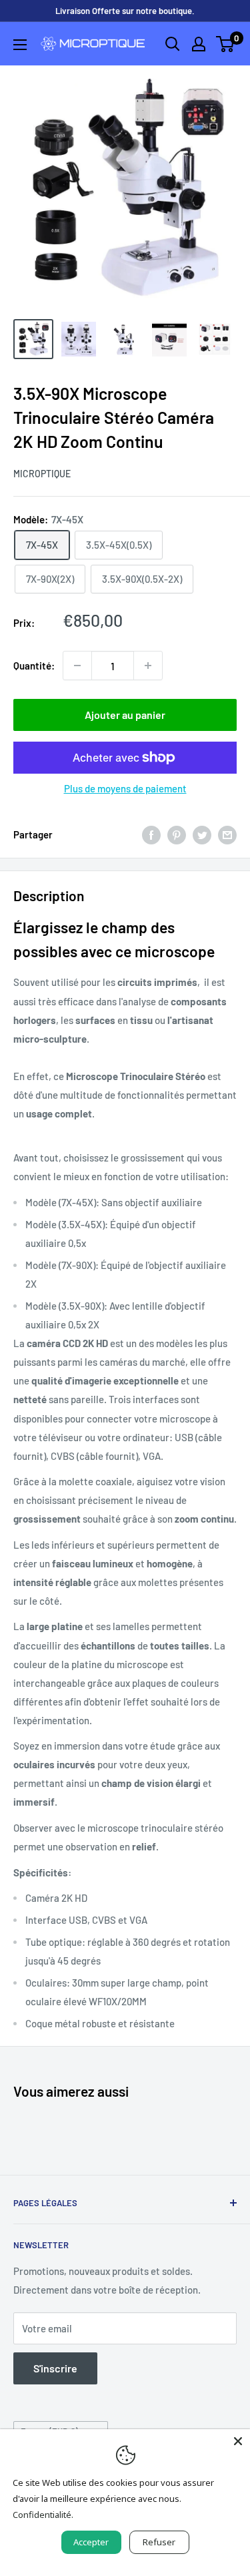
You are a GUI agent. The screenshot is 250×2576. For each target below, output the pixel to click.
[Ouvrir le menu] (20, 45)
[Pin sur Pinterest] (177, 834)
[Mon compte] (199, 44)
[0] (226, 44)
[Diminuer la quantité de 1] (77, 666)
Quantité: (34, 666)
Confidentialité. (43, 2515)
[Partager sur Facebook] (151, 834)
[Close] (238, 2441)
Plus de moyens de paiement (125, 788)
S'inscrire (55, 2368)
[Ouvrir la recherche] (173, 44)
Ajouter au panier (125, 715)
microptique (42, 474)
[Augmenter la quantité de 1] (148, 666)
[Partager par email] (227, 834)
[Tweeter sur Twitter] (202, 834)
